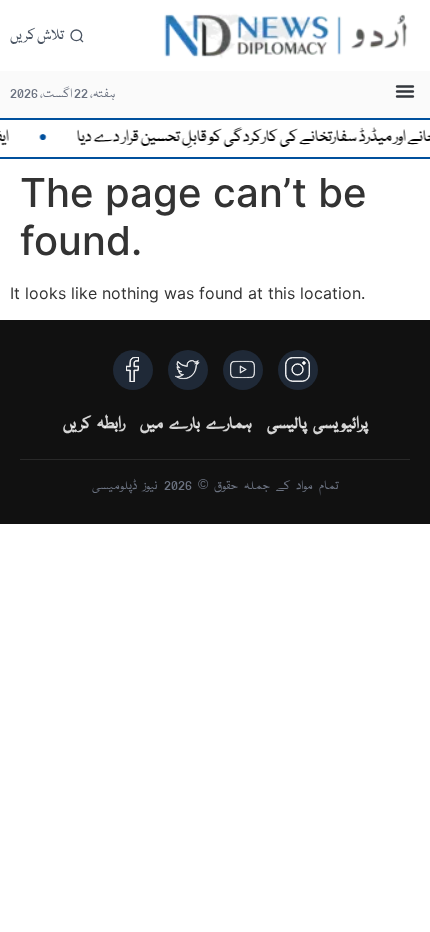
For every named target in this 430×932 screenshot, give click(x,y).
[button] (405, 91)
